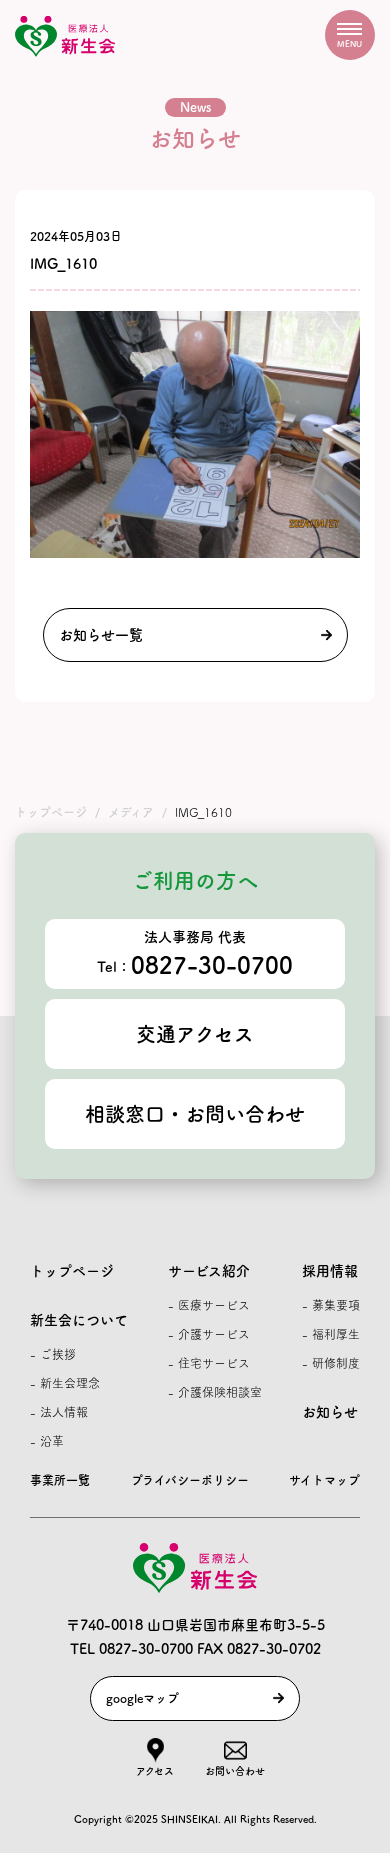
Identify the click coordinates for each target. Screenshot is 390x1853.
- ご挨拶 (53, 1354)
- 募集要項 (331, 1305)
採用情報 (330, 1271)
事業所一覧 (60, 1480)
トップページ (72, 1271)
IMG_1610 (63, 264)
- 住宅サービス (209, 1363)
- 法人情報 (59, 1412)
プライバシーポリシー (190, 1480)
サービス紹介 (209, 1271)
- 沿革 (47, 1441)
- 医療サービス (209, 1305)
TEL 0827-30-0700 (131, 1649)
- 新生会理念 (65, 1383)
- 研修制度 (331, 1363)
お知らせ (330, 1412)
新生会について (79, 1320)
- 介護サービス (209, 1334)
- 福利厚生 (331, 1334)
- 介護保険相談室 (215, 1392)
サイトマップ (324, 1480)
